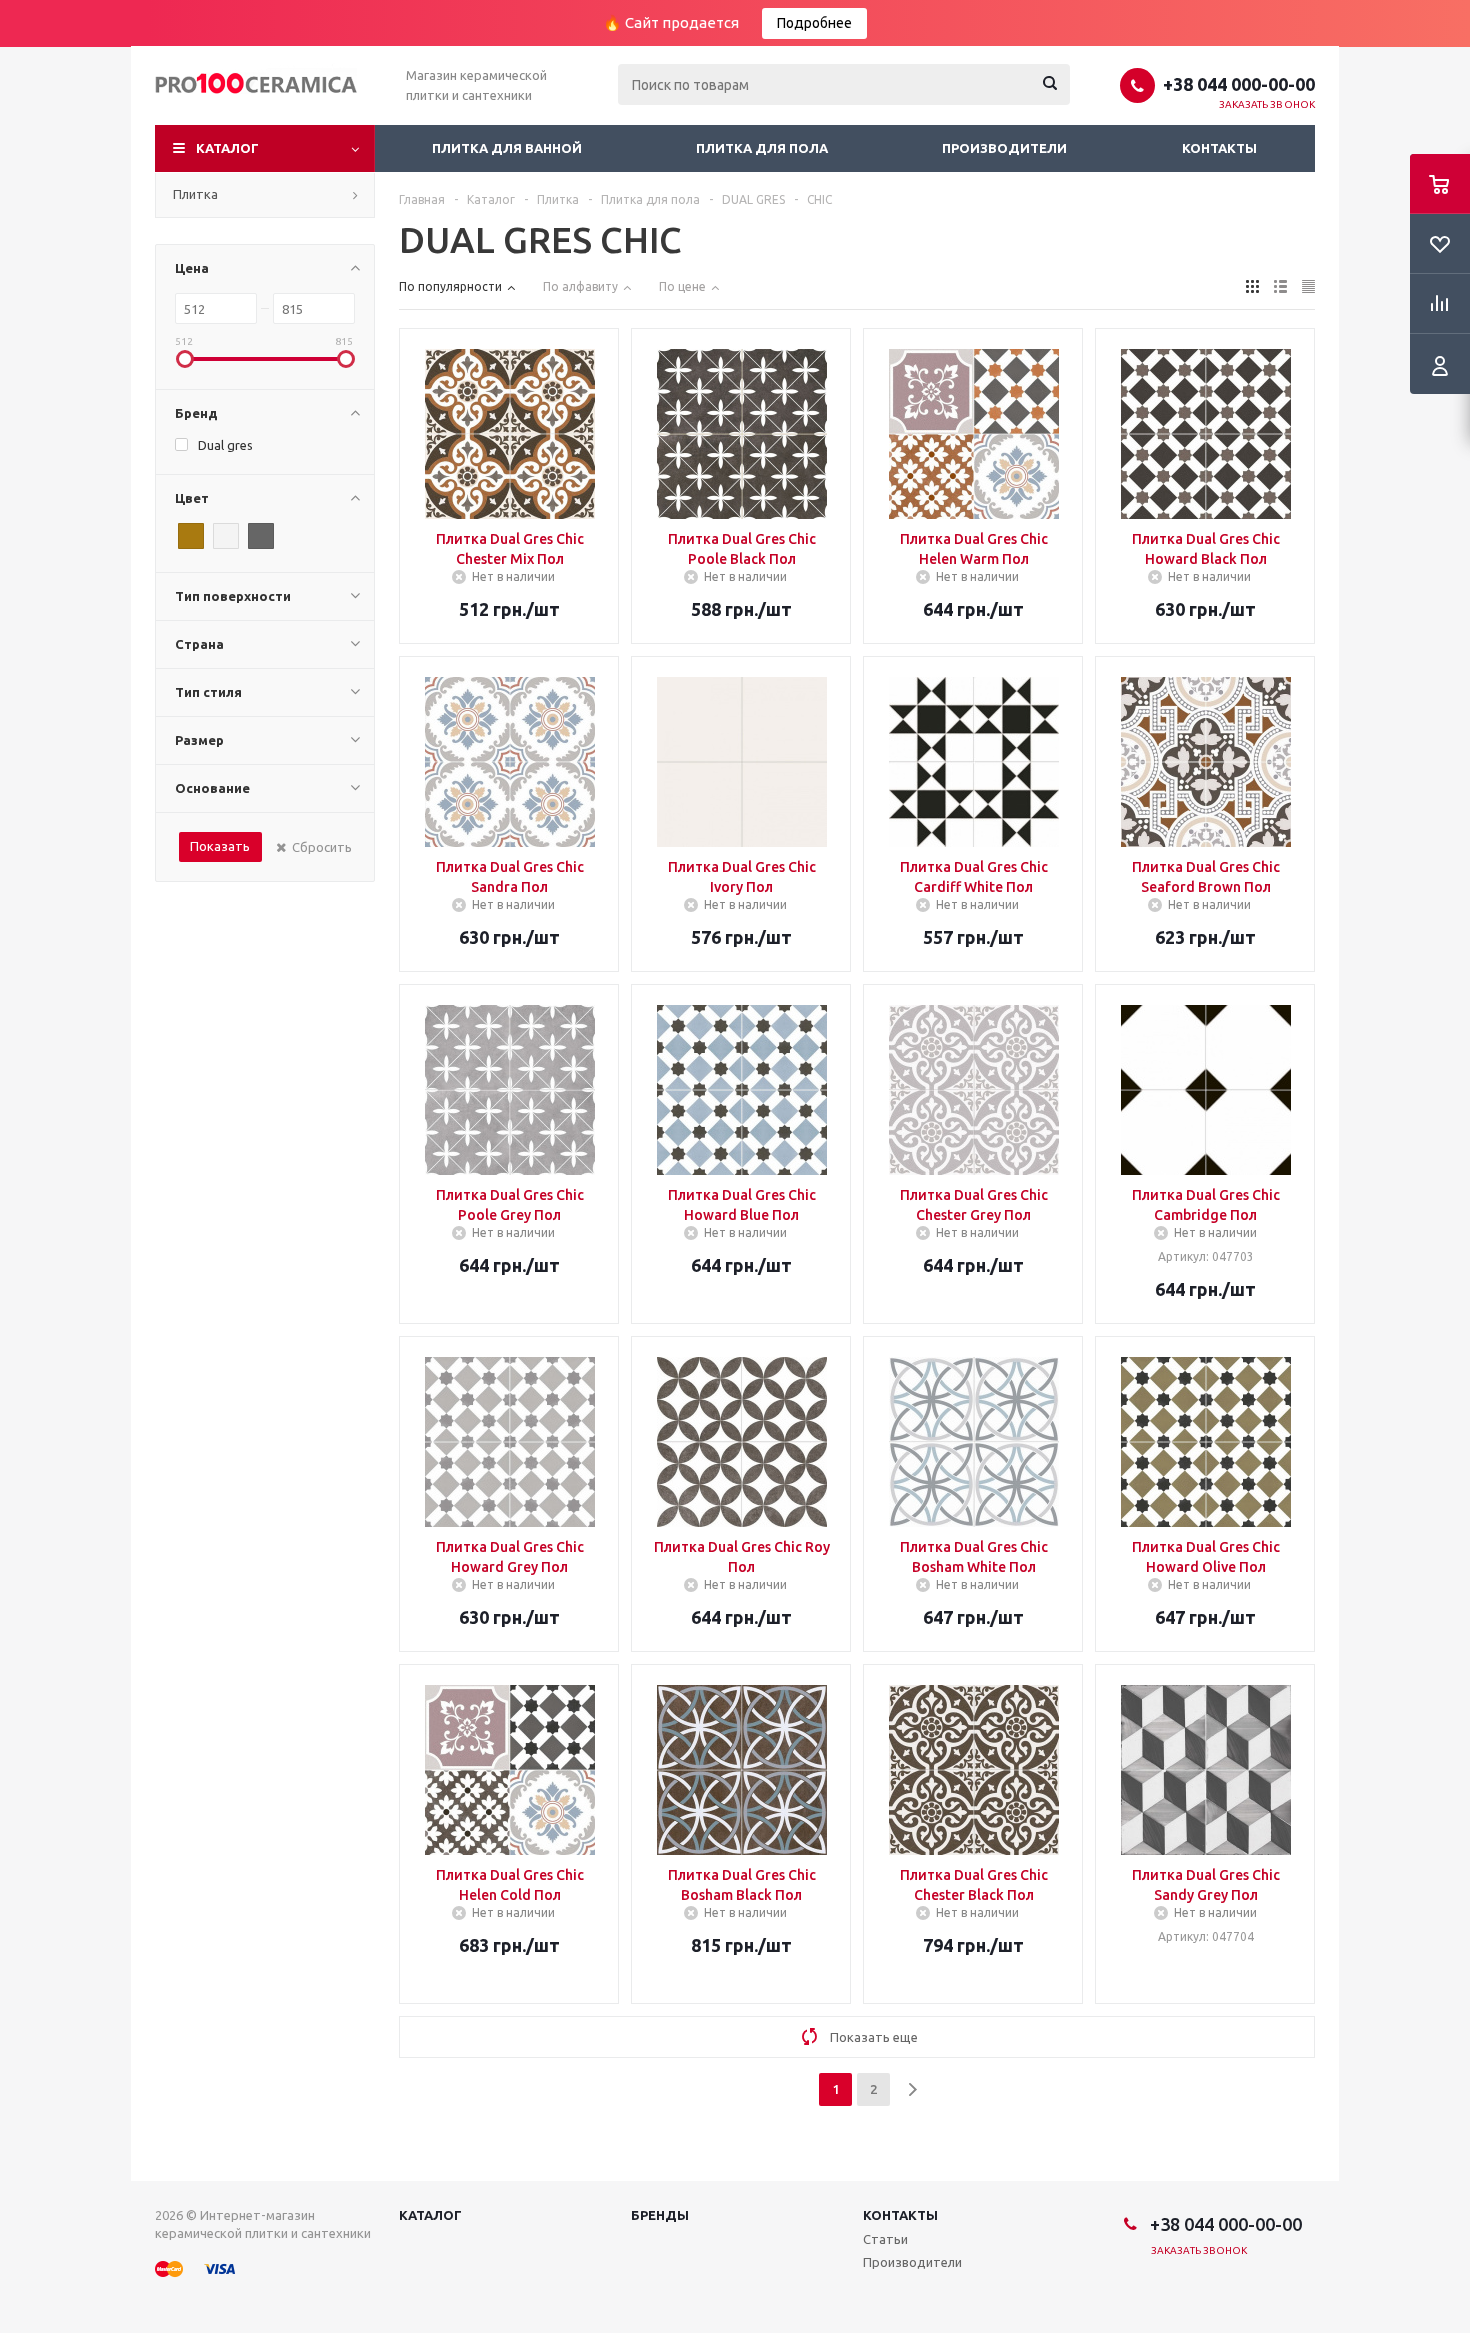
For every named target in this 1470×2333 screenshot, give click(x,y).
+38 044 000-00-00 (1239, 84)
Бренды (660, 2215)
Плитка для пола (762, 148)
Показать (220, 846)
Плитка (195, 194)
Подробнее (814, 23)
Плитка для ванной (507, 148)
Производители (1004, 148)
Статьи (885, 2239)
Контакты (1219, 148)
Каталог (227, 148)
